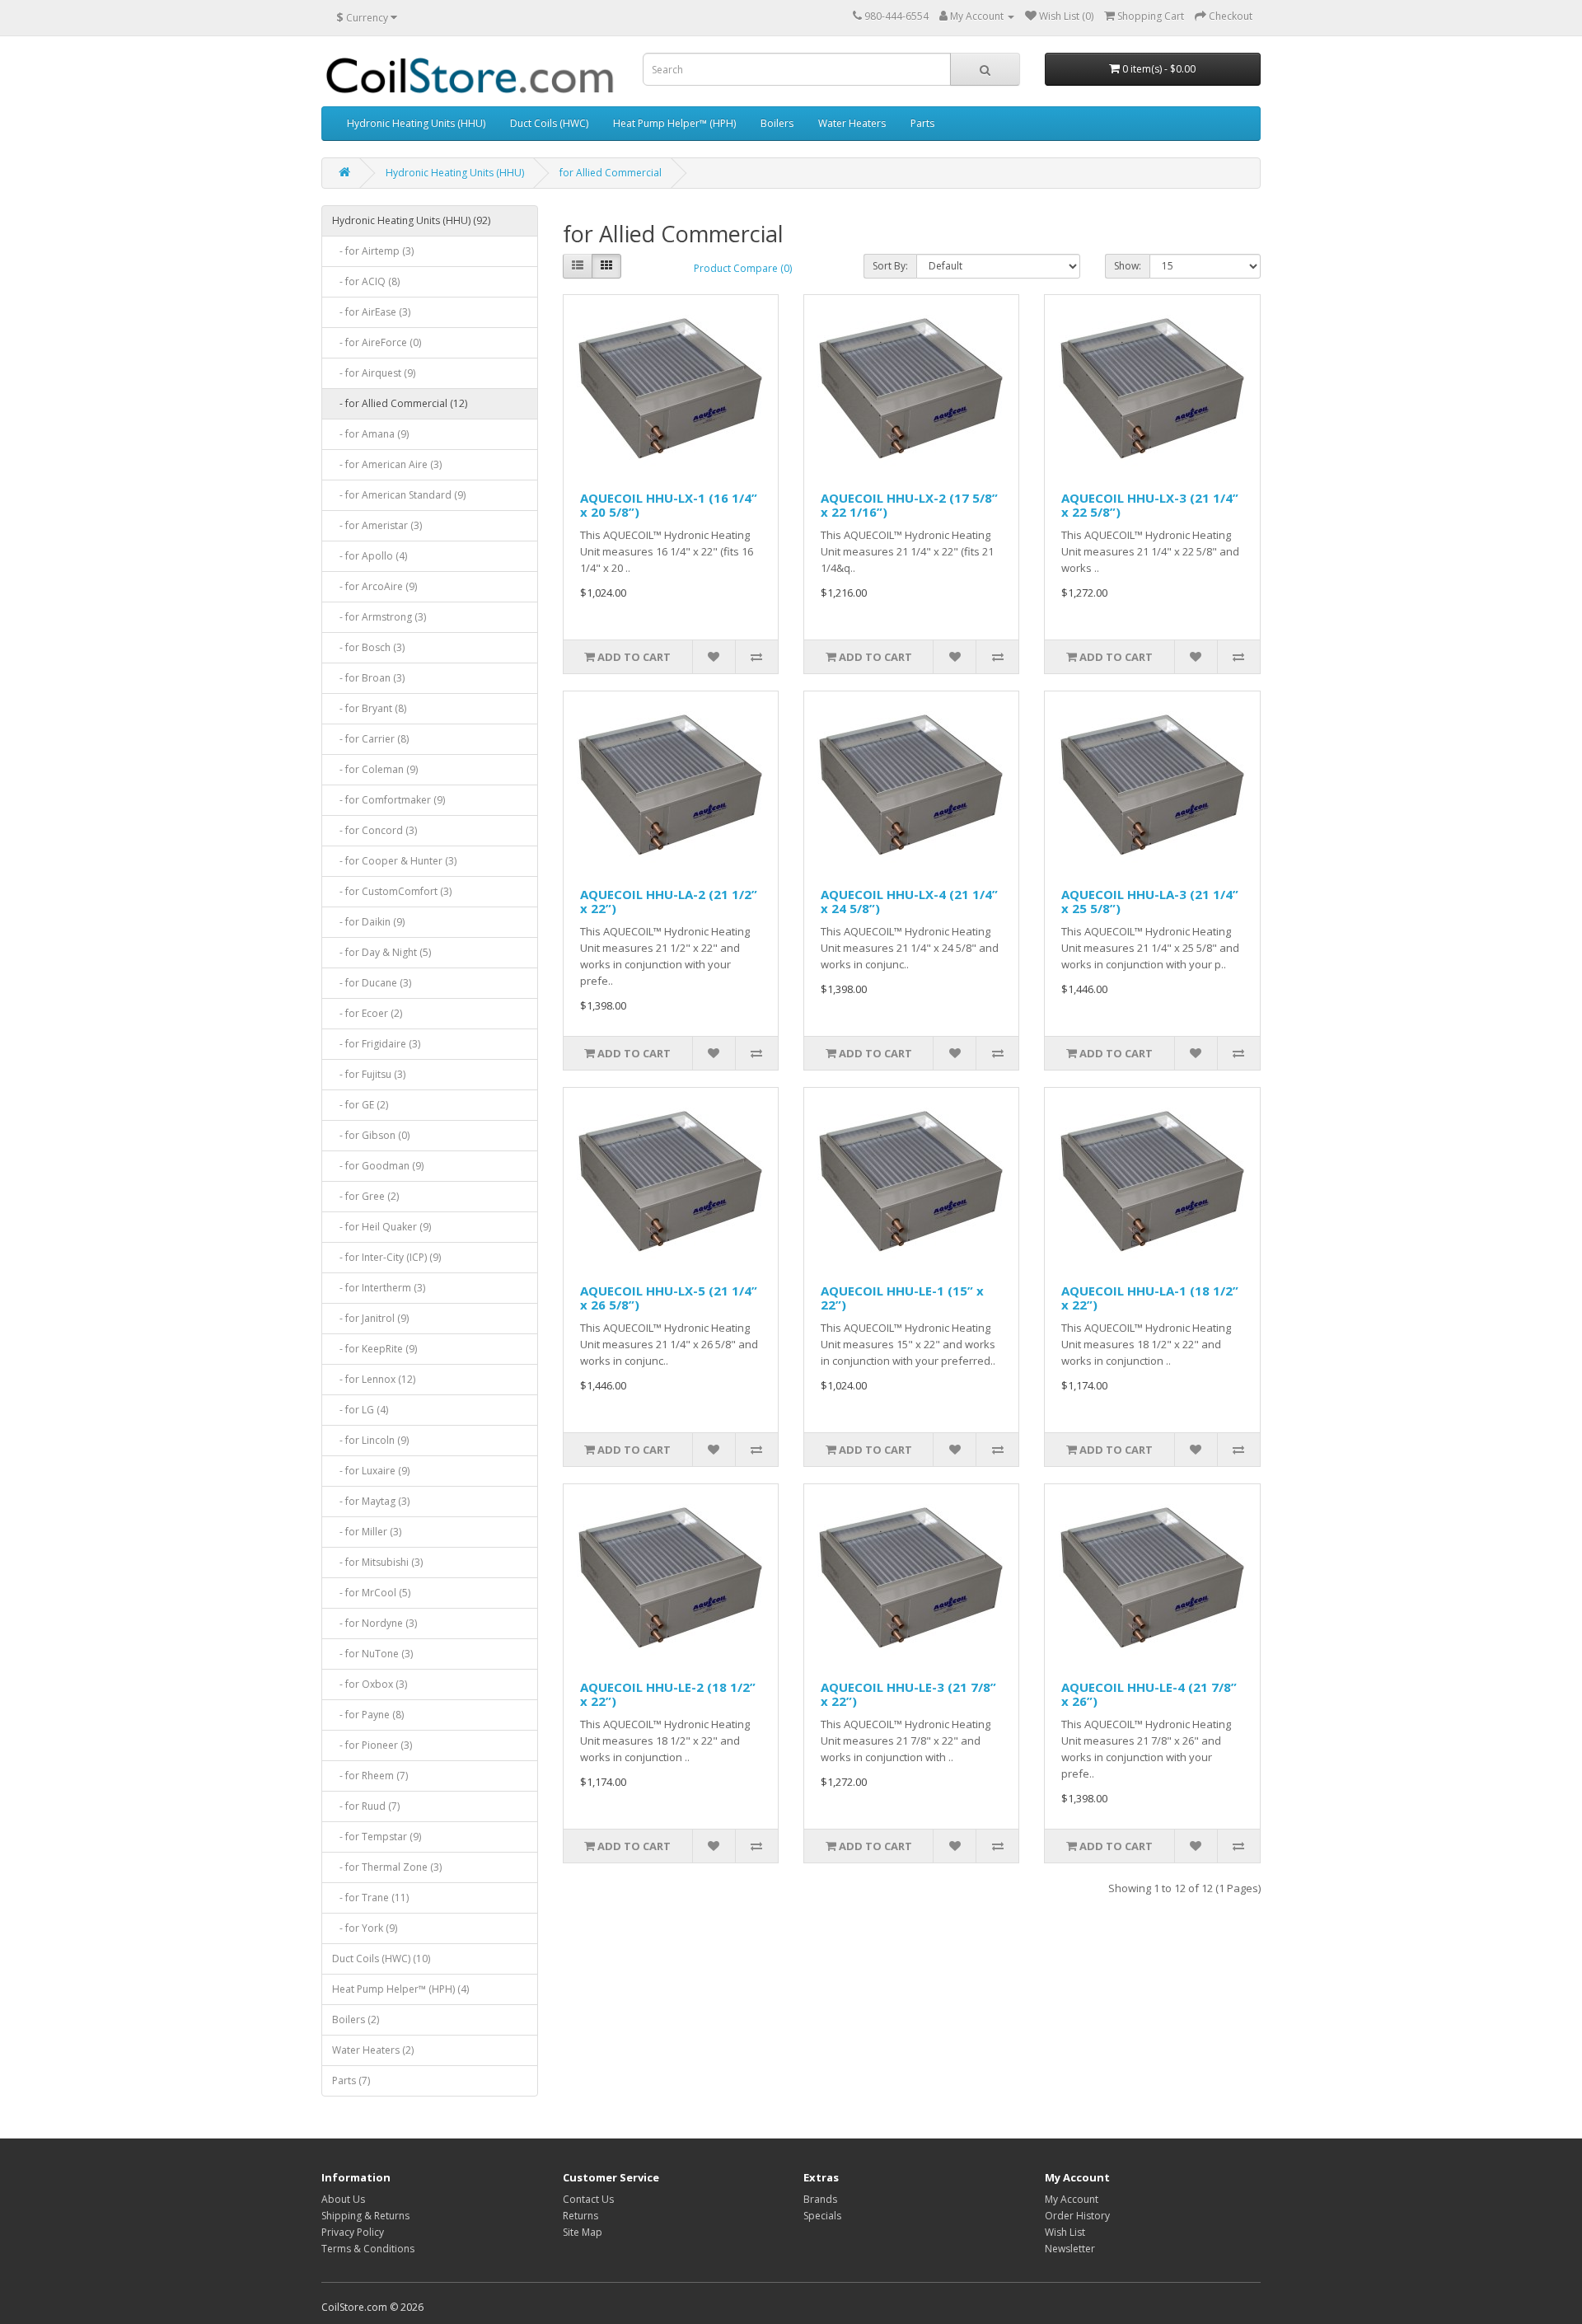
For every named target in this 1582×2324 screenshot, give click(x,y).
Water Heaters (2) (373, 2050)
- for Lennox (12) (374, 1379)
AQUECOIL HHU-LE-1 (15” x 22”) (902, 1298)
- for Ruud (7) (366, 1806)
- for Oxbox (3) (370, 1684)
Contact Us (588, 2199)
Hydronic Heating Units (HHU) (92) (411, 220)
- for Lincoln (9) (370, 1440)
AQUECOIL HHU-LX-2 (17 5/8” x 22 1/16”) (909, 505)
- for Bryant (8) (369, 708)
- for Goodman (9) (378, 1166)
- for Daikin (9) (368, 922)
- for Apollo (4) (370, 556)
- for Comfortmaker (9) (388, 800)
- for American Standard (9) (399, 495)
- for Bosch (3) (368, 647)
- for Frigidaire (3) (376, 1044)
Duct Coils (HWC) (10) (381, 1959)
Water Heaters (852, 123)
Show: (1128, 266)
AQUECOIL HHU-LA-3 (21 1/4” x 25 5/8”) (1150, 901)
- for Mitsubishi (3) (377, 1562)
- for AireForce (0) (377, 342)
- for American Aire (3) (387, 464)
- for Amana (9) (370, 434)
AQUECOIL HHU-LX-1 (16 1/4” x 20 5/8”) (669, 505)
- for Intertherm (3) (379, 1288)
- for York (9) (365, 1928)
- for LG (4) (360, 1410)
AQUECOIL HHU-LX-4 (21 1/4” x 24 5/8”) (909, 901)
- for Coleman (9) (375, 769)
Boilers (777, 123)
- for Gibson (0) (371, 1135)
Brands (820, 2199)
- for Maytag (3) (371, 1501)
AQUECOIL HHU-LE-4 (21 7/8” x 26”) (1149, 1694)
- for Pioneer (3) (372, 1745)
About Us (343, 2199)
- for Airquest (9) (374, 373)
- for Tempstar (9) (377, 1837)
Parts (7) (351, 2080)
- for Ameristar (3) (377, 525)
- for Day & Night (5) (381, 952)
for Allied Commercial (611, 173)
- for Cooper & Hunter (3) (394, 861)
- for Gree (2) (365, 1196)
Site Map (583, 2232)
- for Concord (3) (374, 830)
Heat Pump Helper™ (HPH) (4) (400, 1989)
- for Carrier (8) (370, 739)
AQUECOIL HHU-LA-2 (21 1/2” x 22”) (669, 901)
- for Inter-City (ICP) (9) (386, 1257)
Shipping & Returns (365, 2216)
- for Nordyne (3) (374, 1623)
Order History (1077, 2216)
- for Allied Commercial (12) (400, 403)
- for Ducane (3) (372, 983)
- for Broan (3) (368, 678)
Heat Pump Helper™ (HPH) (674, 123)
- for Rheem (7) (370, 1776)
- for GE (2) (360, 1105)
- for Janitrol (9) (370, 1318)
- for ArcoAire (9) (374, 586)
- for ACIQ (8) (366, 281)
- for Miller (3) (367, 1532)
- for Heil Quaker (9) (381, 1227)
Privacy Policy (353, 2232)
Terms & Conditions (368, 2249)
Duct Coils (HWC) (549, 123)
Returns (580, 2216)
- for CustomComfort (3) (392, 891)
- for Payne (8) (368, 1715)
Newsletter (1070, 2249)
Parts (922, 123)
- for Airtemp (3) (373, 251)
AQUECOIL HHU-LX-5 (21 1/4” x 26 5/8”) (669, 1298)
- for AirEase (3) (371, 312)
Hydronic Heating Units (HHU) (416, 123)
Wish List (1065, 2232)
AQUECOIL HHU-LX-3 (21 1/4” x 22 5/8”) (1150, 505)
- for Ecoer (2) (367, 1013)
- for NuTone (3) (372, 1654)
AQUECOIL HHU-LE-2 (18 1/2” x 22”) (668, 1694)
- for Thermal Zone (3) (387, 1867)
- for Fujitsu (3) (369, 1074)
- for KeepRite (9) (374, 1349)
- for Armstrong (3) (379, 617)
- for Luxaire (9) (371, 1471)
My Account (1072, 2199)
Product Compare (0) (743, 268)
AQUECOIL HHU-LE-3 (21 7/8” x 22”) (908, 1694)
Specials (822, 2216)
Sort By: (890, 266)
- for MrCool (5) (371, 1593)
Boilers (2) (356, 2019)
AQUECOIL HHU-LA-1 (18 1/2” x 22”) (1150, 1298)
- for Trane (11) (370, 1898)
